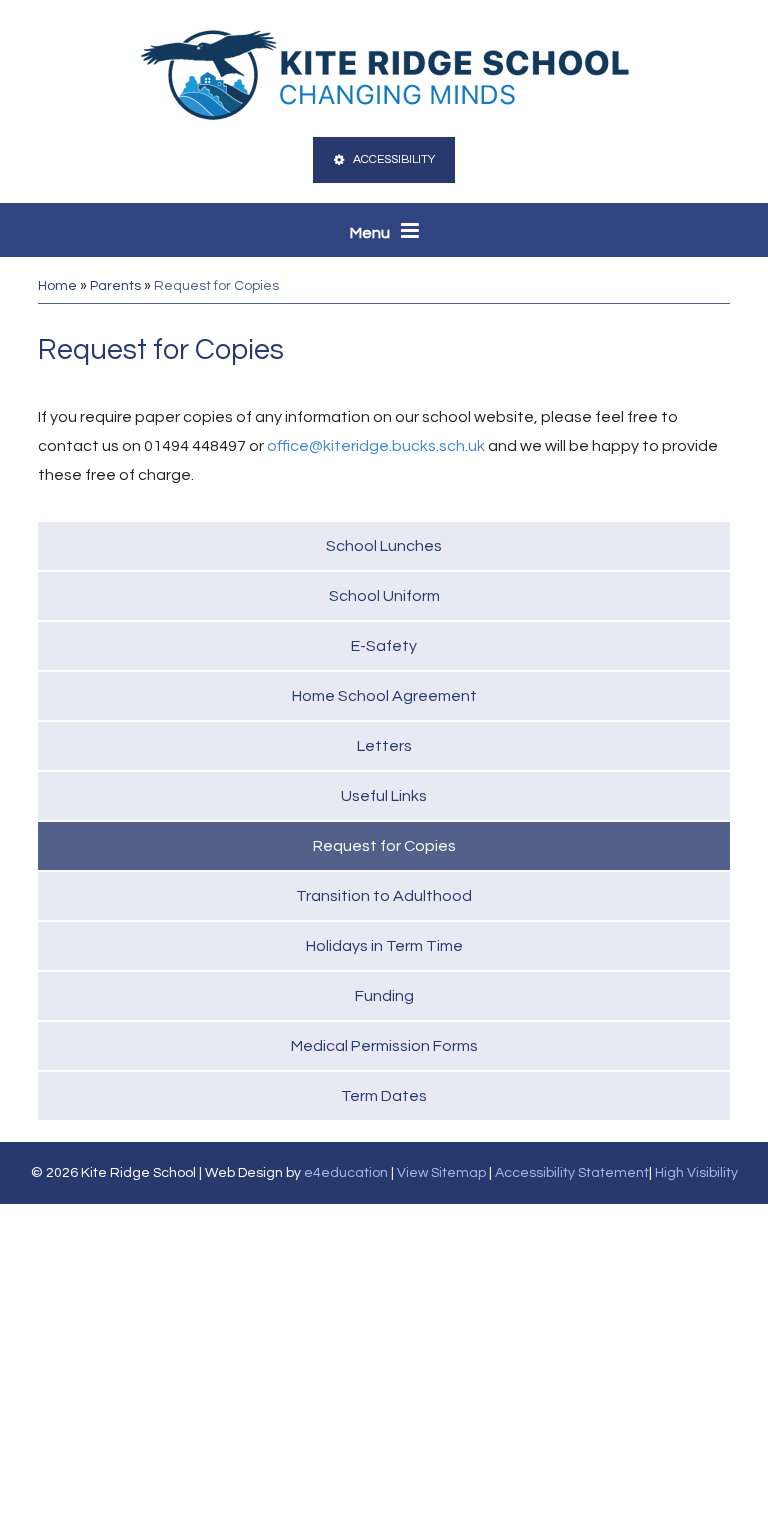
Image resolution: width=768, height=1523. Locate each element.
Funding (384, 996)
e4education (346, 1173)
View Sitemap (441, 1173)
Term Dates (384, 1096)
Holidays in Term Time (384, 946)
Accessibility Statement (572, 1173)
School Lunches (384, 546)
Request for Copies (216, 286)
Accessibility (394, 159)
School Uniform (384, 596)
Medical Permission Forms (384, 1046)
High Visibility (696, 1173)
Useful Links (384, 796)
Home (57, 286)
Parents (115, 286)
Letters (384, 746)
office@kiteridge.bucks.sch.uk (376, 446)
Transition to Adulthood (384, 896)
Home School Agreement (384, 696)
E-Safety (384, 646)
